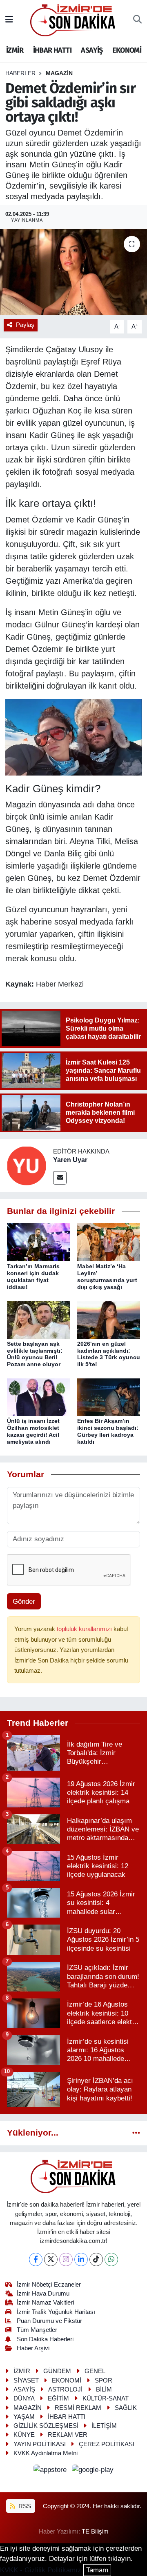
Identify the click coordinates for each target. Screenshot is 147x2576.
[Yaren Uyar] (27, 1165)
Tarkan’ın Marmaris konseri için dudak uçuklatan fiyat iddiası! (33, 1276)
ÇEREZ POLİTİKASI (107, 2444)
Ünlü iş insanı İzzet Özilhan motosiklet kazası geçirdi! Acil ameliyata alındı (33, 1431)
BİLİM (104, 2389)
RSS (24, 2506)
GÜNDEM (57, 2371)
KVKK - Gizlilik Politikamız (41, 2570)
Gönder (24, 1601)
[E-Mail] (60, 1178)
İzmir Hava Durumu (43, 2294)
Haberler (20, 73)
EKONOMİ (127, 50)
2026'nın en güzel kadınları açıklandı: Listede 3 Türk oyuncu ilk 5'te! (109, 1354)
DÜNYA (24, 2398)
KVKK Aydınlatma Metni (46, 2453)
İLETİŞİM (104, 2426)
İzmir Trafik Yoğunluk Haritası (56, 2312)
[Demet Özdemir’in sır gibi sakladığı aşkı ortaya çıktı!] (73, 272)
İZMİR (15, 50)
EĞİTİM (58, 2398)
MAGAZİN (59, 73)
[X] (51, 2259)
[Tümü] (136, 2133)
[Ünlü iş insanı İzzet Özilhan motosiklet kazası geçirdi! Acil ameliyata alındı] (39, 1397)
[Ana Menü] (9, 20)
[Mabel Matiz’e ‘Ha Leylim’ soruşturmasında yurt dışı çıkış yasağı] (109, 1242)
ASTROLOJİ (65, 2389)
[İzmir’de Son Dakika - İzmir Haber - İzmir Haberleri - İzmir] (73, 19)
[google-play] (93, 2471)
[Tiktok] (96, 2259)
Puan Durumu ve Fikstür (49, 2321)
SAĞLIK (126, 2408)
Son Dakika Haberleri (45, 2339)
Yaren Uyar (70, 1160)
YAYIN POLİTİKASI (40, 2444)
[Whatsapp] (111, 2259)
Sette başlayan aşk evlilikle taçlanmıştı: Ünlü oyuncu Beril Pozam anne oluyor (35, 1354)
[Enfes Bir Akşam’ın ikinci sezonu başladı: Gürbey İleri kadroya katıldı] (109, 1397)
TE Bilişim (95, 2532)
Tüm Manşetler (37, 2330)
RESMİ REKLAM (78, 2408)
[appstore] (51, 2471)
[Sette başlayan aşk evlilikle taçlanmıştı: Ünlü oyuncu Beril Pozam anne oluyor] (39, 1319)
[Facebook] (36, 2259)
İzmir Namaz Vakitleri (45, 2303)
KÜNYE (24, 2435)
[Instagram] (66, 2259)
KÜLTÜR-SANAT (106, 2398)
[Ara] (137, 20)
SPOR (104, 2380)
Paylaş (25, 325)
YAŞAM (24, 2417)
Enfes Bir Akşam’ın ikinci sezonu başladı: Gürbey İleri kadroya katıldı (108, 1431)
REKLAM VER (68, 2435)
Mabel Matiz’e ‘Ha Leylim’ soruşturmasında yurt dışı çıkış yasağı (107, 1276)
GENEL (95, 2371)
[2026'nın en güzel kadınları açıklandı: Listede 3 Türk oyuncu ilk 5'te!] (109, 1319)
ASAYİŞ (92, 50)
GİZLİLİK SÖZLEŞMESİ (46, 2426)
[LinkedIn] (81, 2259)
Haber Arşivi (33, 2348)
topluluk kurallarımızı (85, 1629)
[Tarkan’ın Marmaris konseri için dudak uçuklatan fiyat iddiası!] (39, 1242)
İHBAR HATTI (52, 50)
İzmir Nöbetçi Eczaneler (49, 2285)
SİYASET (26, 2380)
